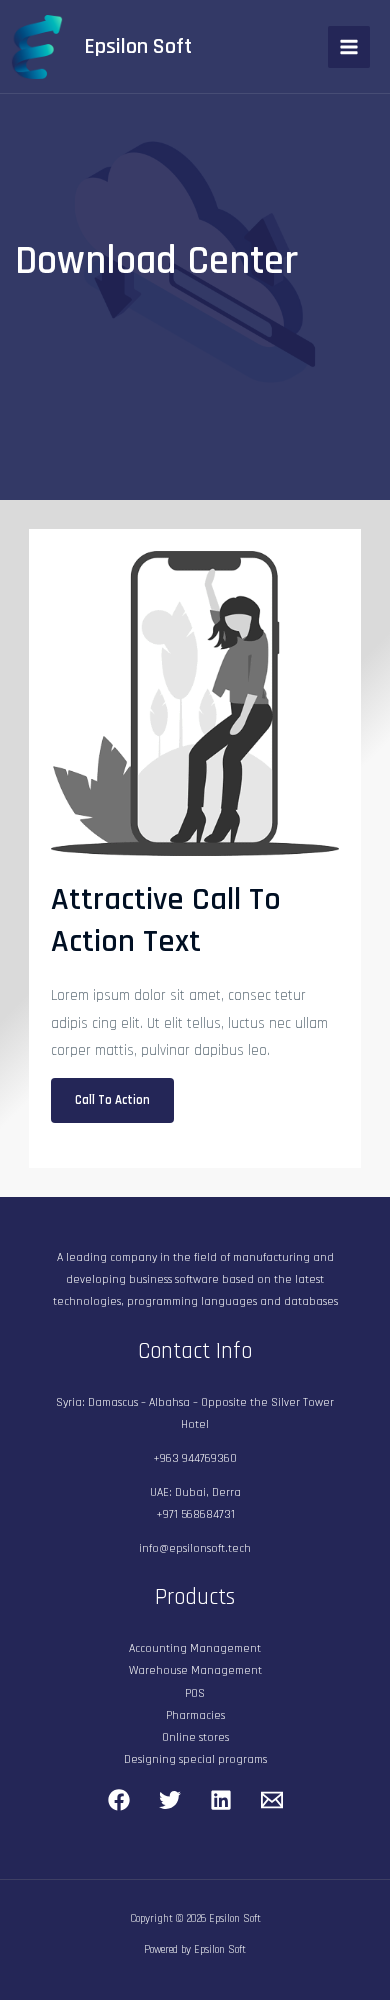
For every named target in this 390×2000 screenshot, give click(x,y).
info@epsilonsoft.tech (195, 1548)
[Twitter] (170, 1800)
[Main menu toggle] (349, 47)
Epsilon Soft (138, 47)
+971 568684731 (195, 1514)
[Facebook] (119, 1800)
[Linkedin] (221, 1800)
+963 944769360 (195, 1458)
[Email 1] (272, 1800)
